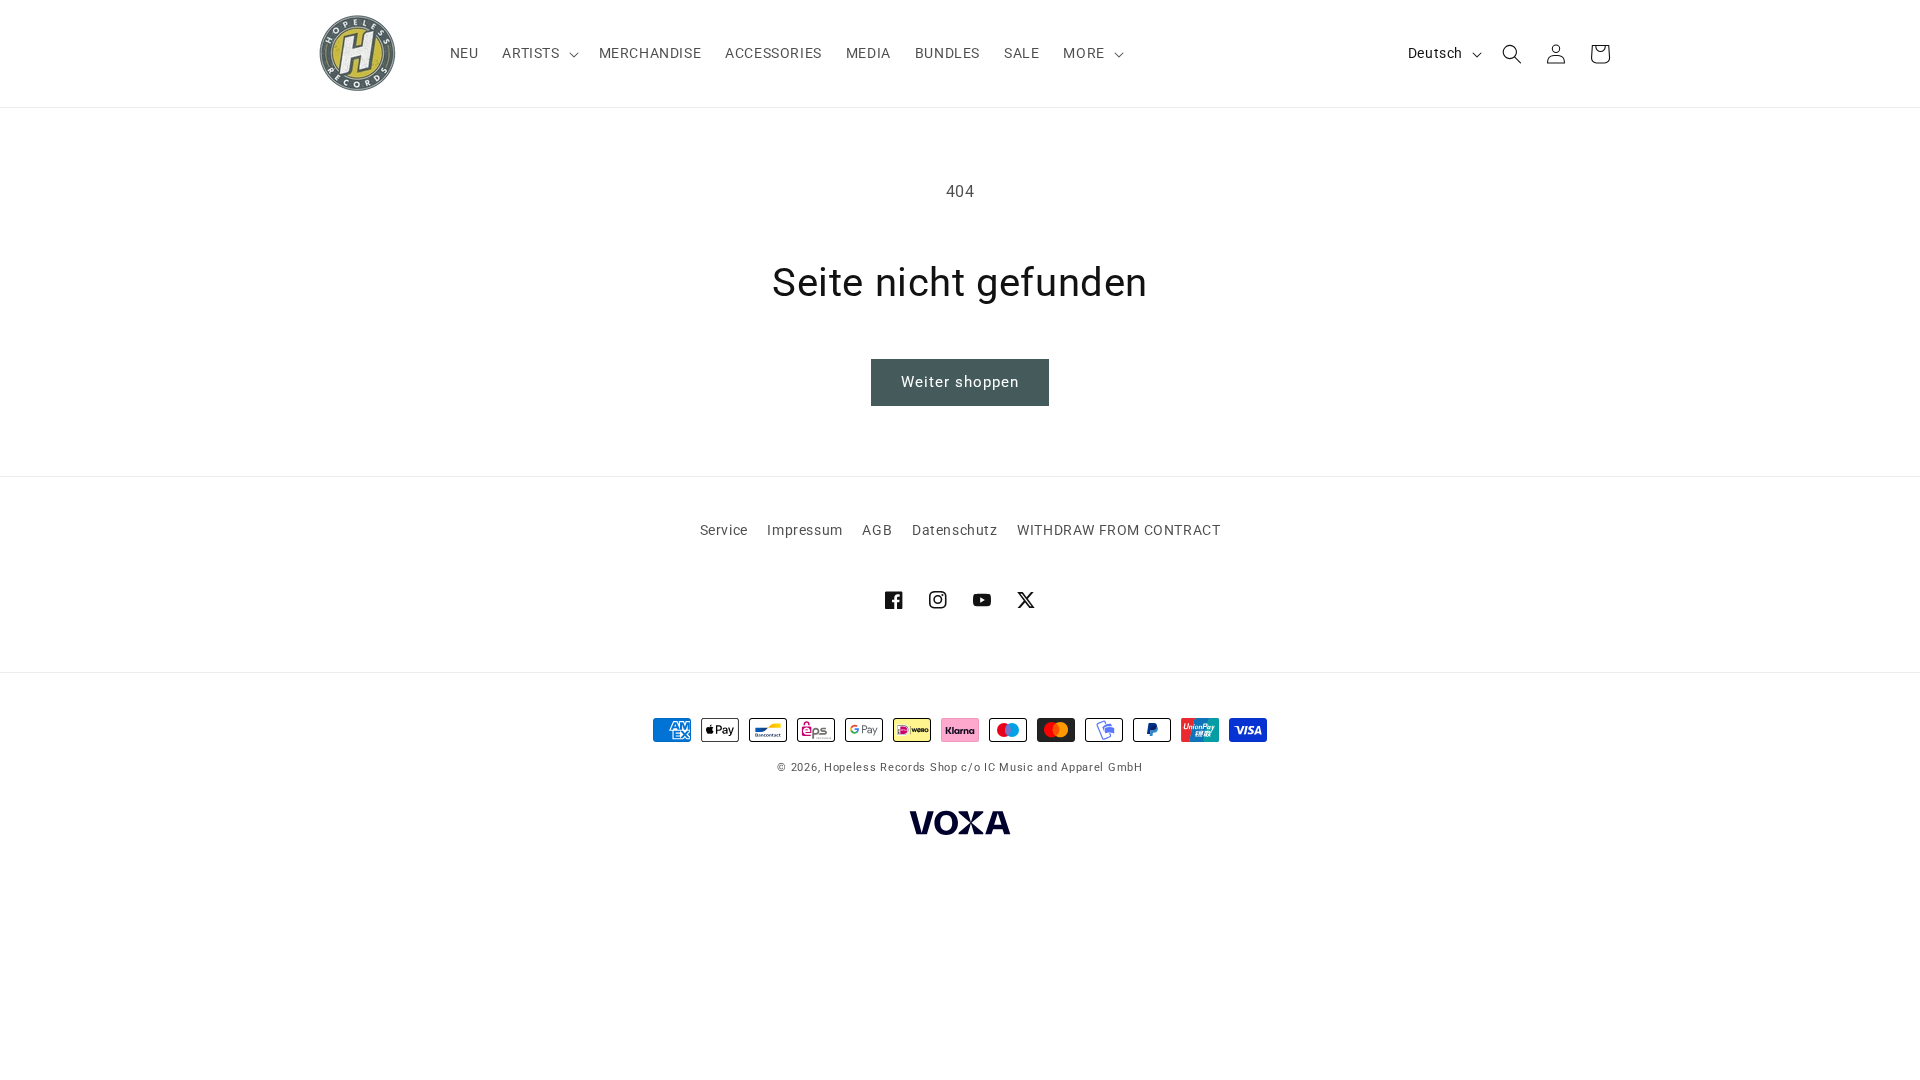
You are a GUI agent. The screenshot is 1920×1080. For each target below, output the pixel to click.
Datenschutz (955, 530)
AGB (877, 530)
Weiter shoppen (960, 382)
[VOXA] (960, 826)
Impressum (804, 530)
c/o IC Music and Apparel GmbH (1051, 767)
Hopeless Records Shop (891, 767)
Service (724, 530)
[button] (538, 53)
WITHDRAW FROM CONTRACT (1118, 530)
